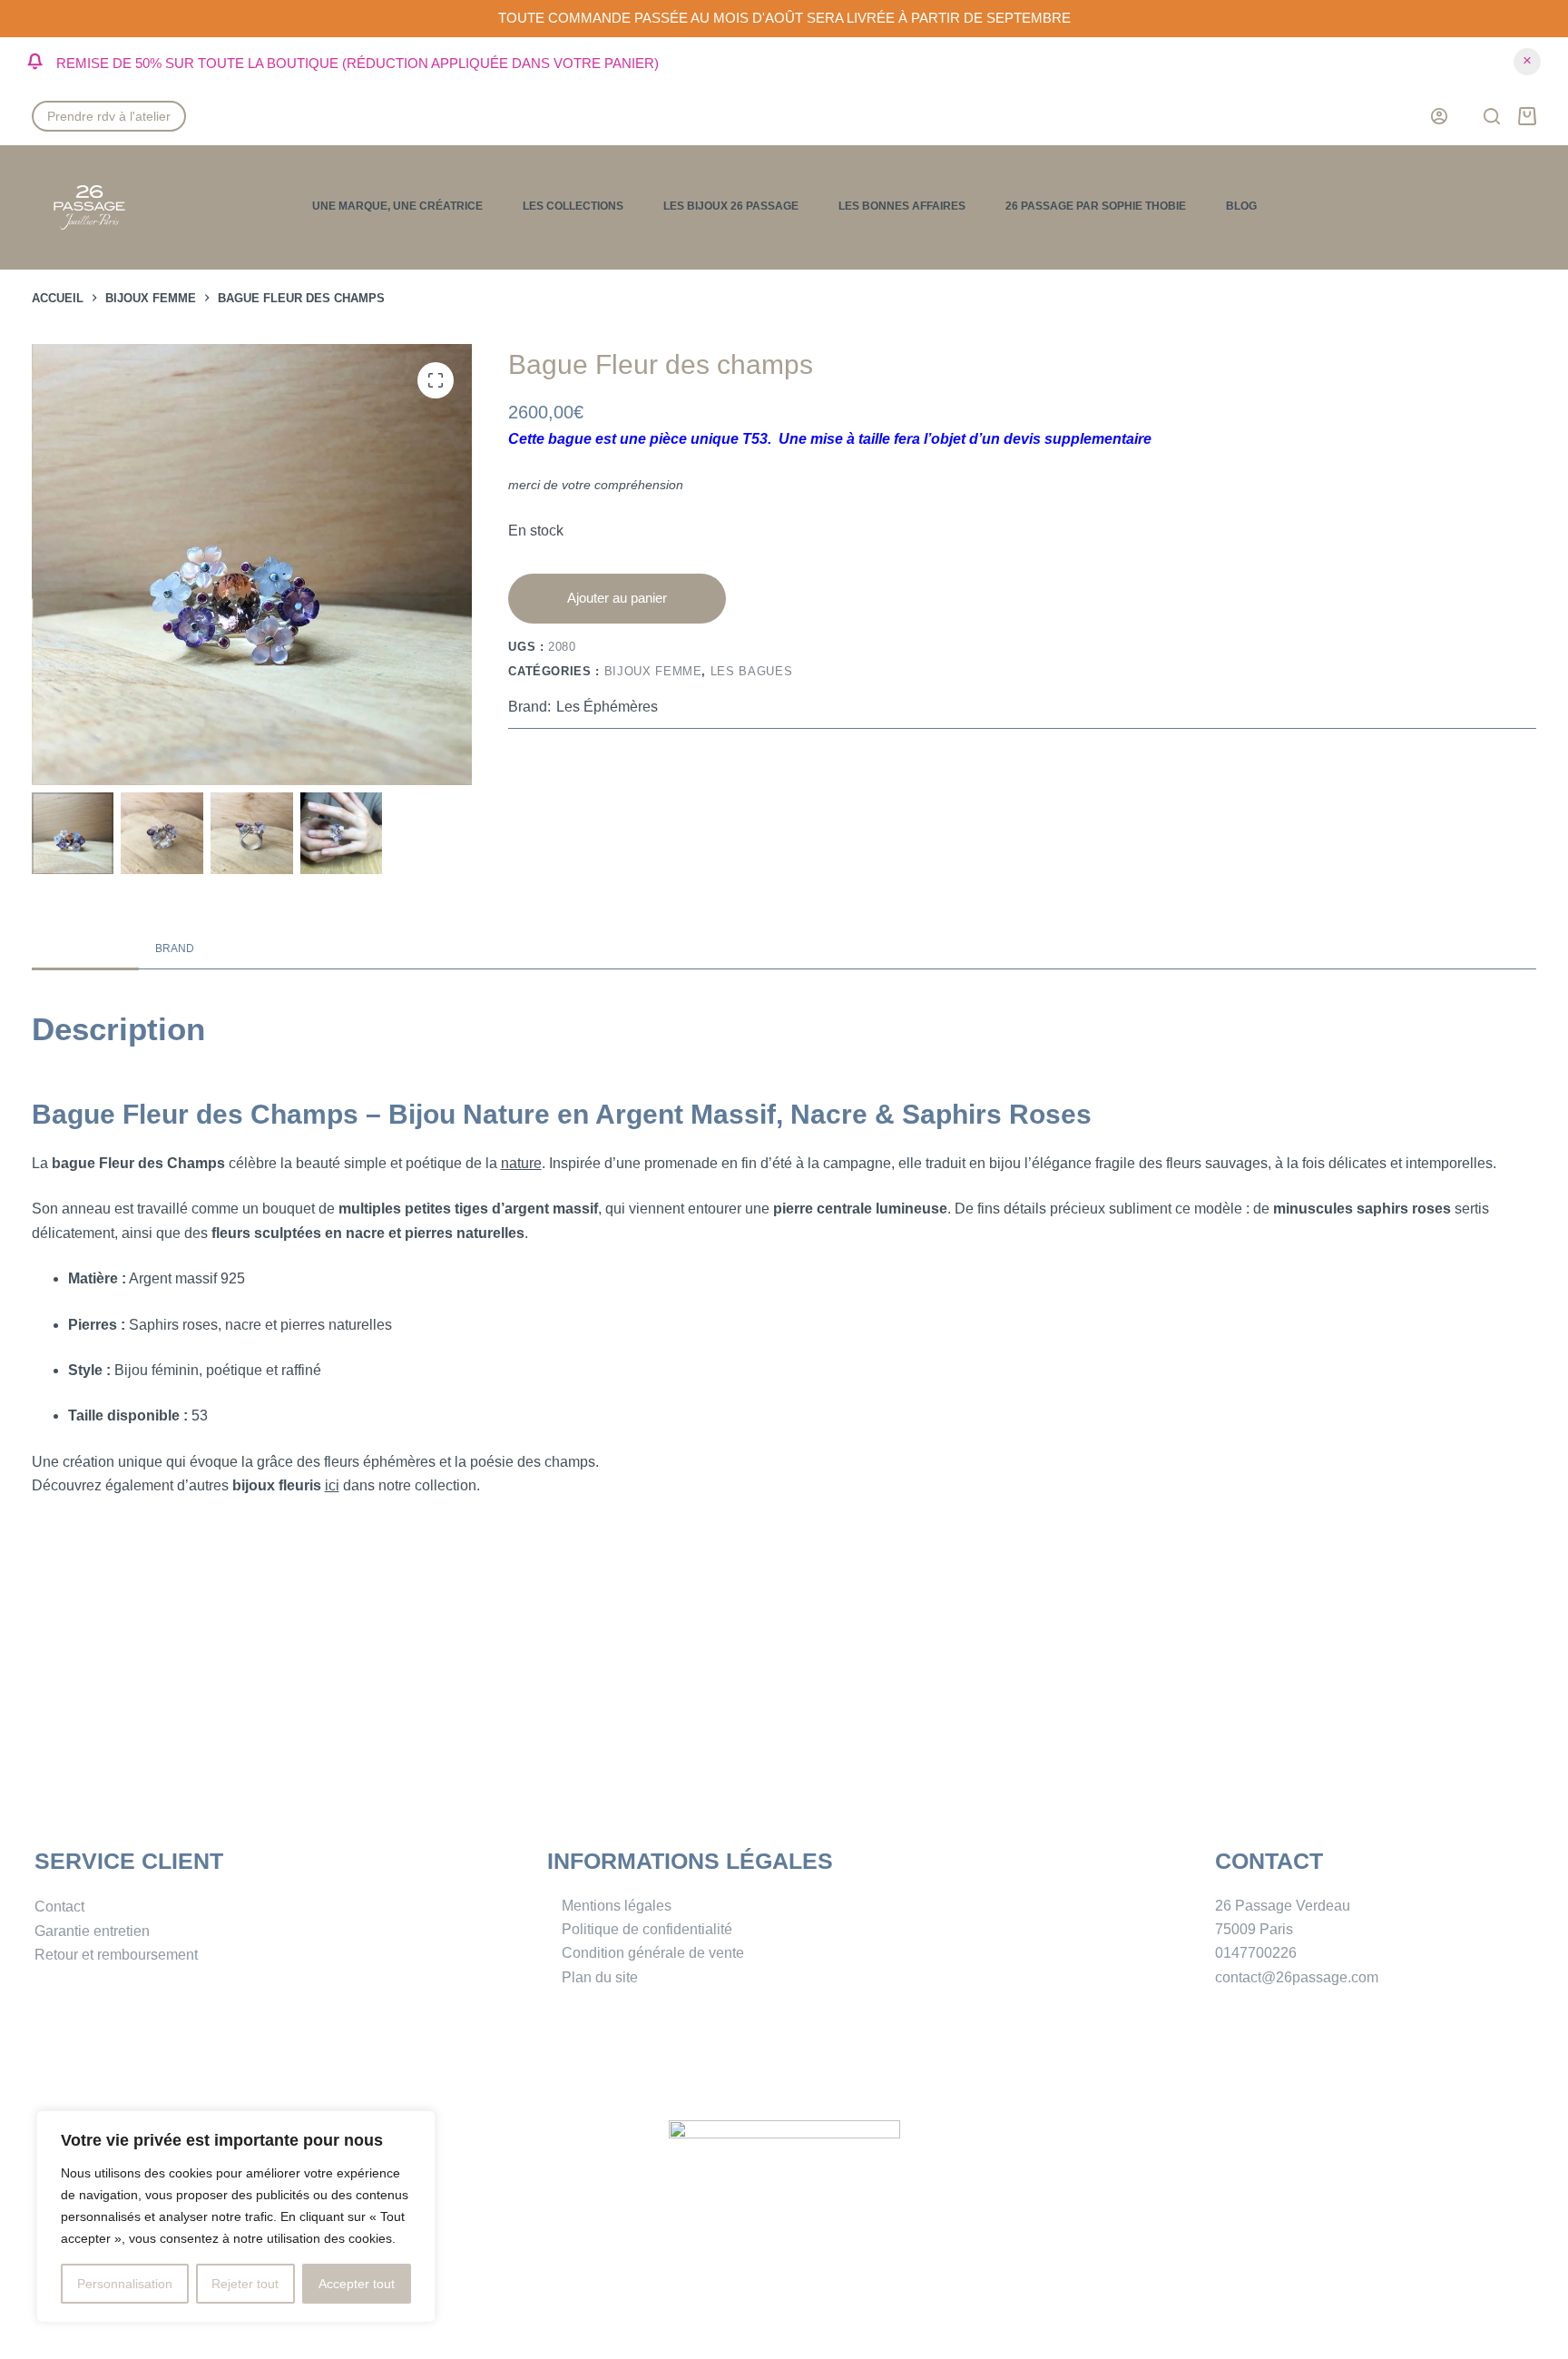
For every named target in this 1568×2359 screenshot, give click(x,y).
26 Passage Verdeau (1283, 1906)
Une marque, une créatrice (397, 206)
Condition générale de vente (653, 1953)
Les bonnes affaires (902, 206)
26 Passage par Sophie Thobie (1096, 206)
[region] (236, 2216)
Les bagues (752, 671)
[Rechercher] (1492, 116)
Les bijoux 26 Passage (731, 206)
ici (332, 1485)
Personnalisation (125, 2284)
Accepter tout (357, 2284)
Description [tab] (85, 949)
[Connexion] (1439, 116)
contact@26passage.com (1297, 1977)
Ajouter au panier (617, 598)
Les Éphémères (607, 707)
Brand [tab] (175, 949)
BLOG (1241, 206)
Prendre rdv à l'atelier (109, 116)
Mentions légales (617, 1906)
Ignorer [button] (1527, 62)
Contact (59, 1907)
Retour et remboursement (116, 1955)
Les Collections (573, 206)
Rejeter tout (245, 2284)
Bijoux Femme (653, 671)
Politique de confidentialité (647, 1929)
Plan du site (600, 1977)
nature (521, 1163)
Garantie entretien (92, 1931)
